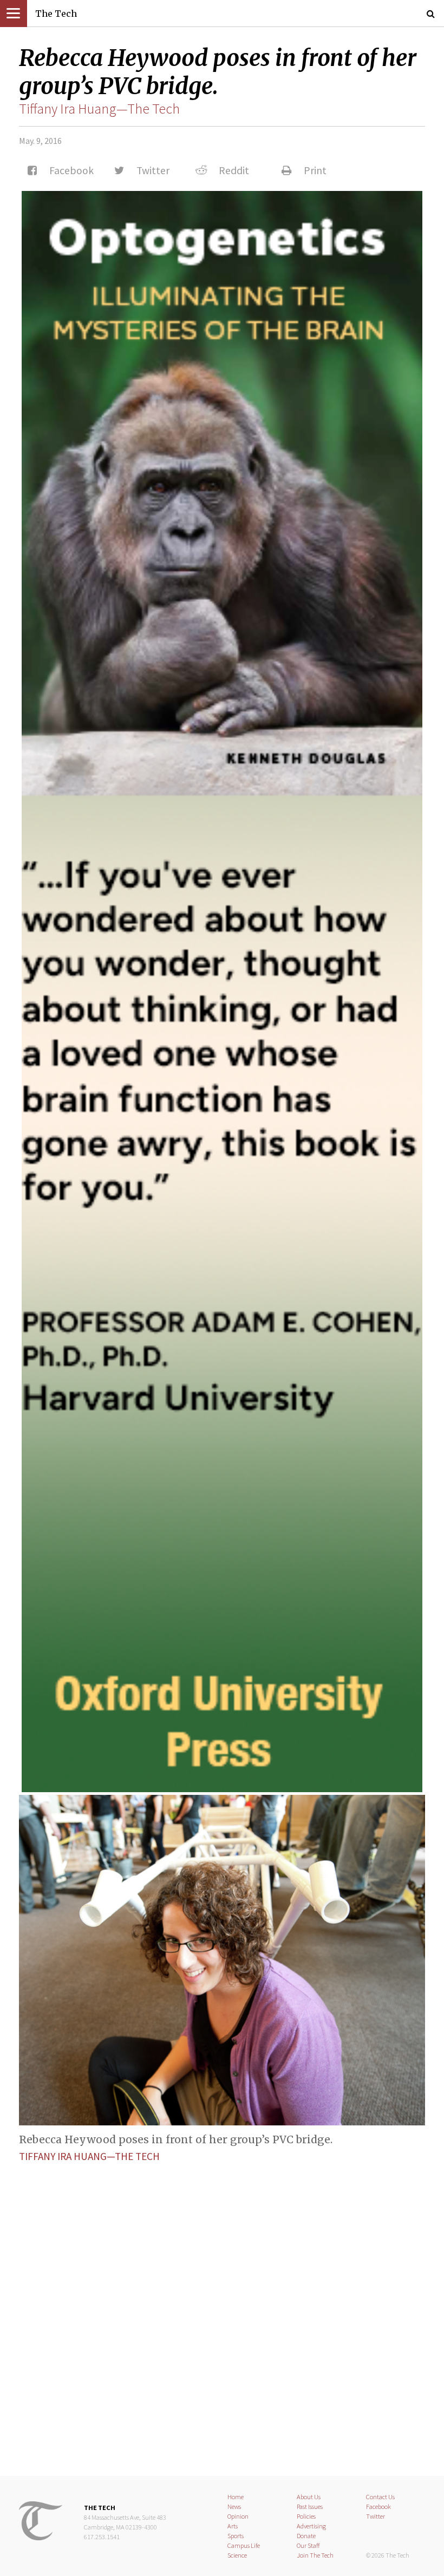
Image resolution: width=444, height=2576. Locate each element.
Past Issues (310, 2506)
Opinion (238, 2516)
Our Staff (308, 2545)
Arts (233, 2526)
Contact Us (380, 2497)
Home (236, 2497)
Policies (306, 2516)
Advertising (311, 2526)
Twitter (376, 2516)
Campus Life (244, 2545)
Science (237, 2555)
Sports (236, 2536)
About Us (309, 2497)
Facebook (378, 2506)
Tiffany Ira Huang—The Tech (99, 109)
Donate (306, 2536)
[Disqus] (222, 2310)
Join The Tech (315, 2555)
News (234, 2506)
